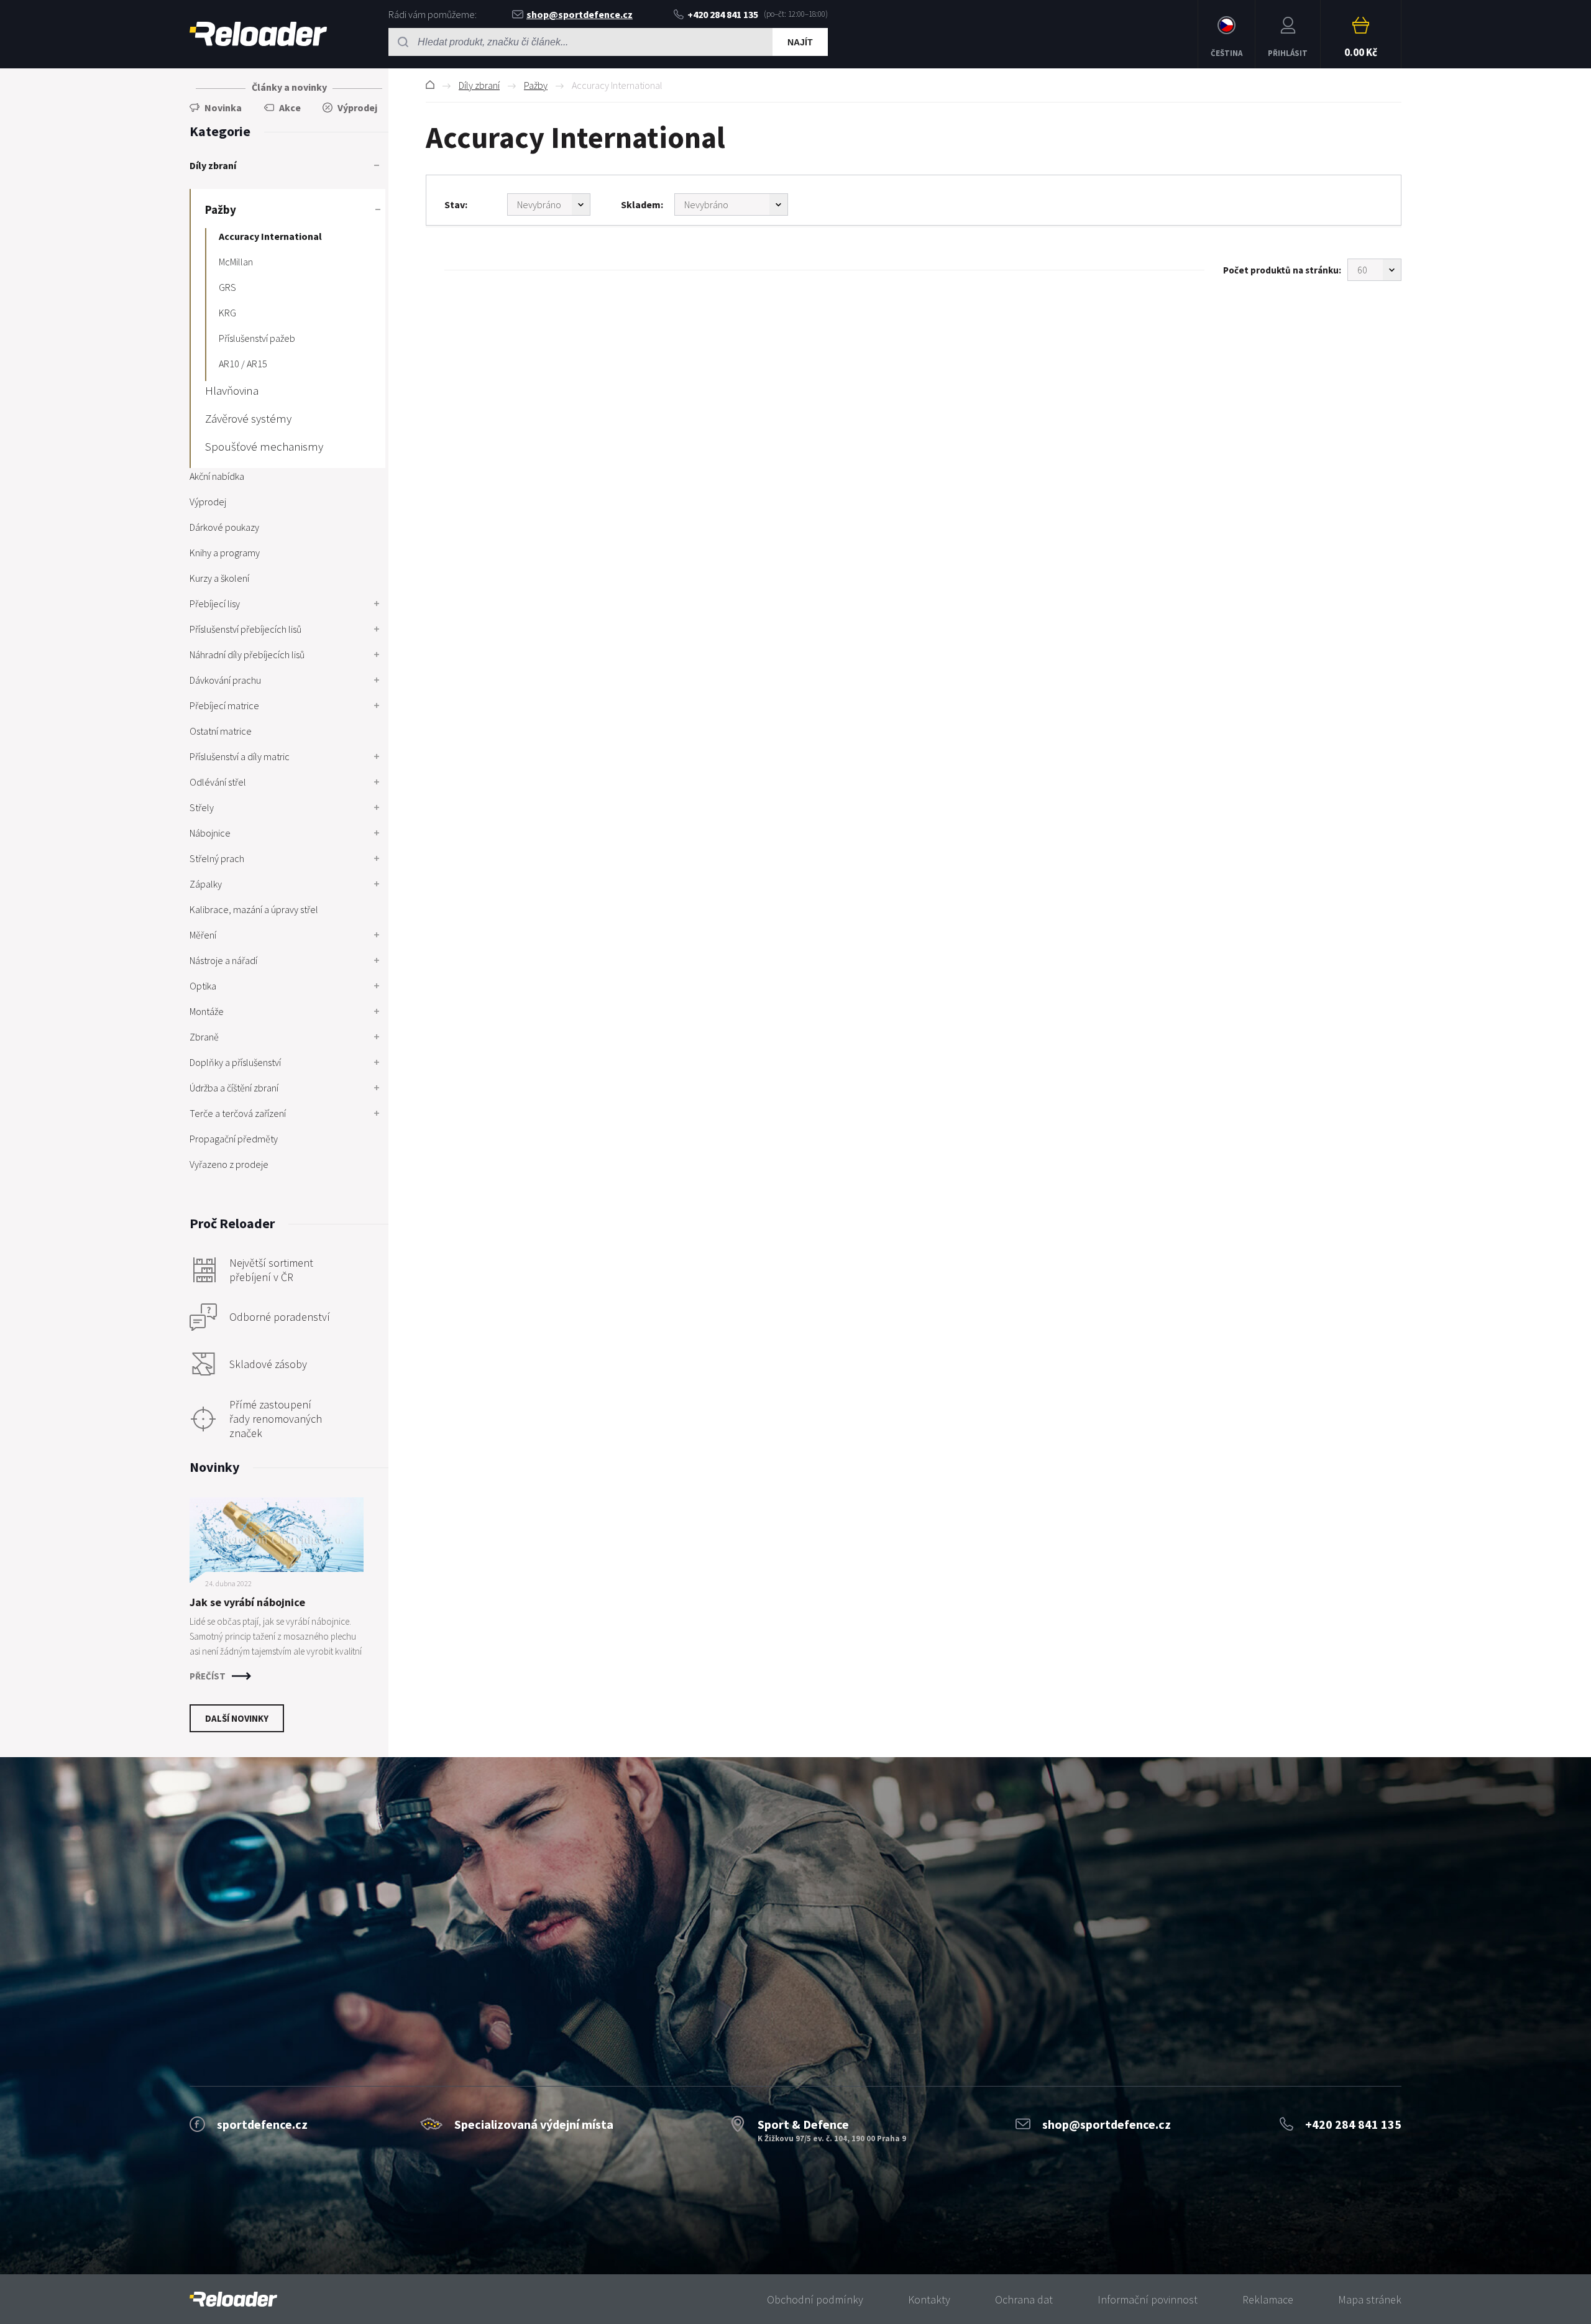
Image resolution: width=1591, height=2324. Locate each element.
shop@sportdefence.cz (580, 14)
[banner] (233, 2299)
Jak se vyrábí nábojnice (247, 1602)
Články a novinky (289, 87)
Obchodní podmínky (815, 2299)
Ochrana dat (1024, 2299)
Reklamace (1268, 2299)
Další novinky (237, 1718)
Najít (800, 42)
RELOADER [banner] (258, 34)
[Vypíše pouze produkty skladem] (731, 204)
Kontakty (929, 2299)
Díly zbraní (479, 85)
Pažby (536, 85)
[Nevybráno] (549, 204)
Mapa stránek (1370, 2299)
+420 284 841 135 (723, 14)
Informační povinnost (1148, 2299)
